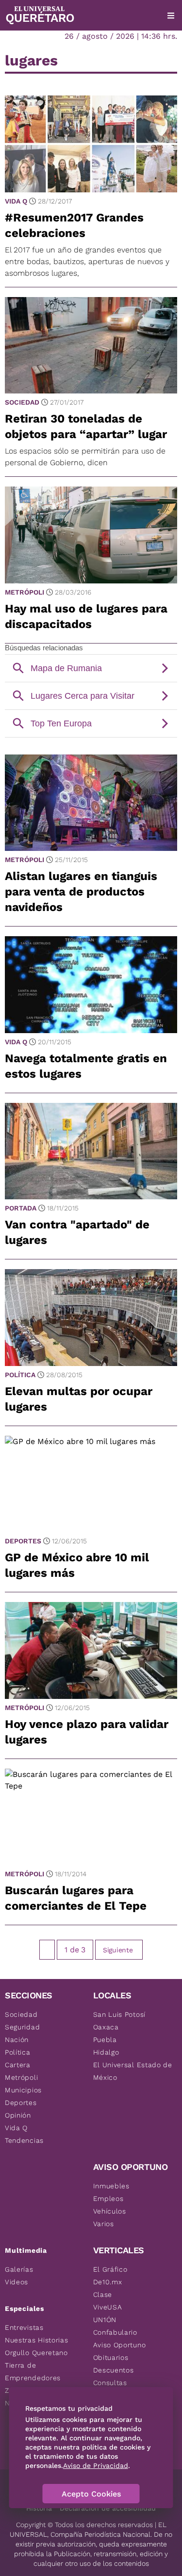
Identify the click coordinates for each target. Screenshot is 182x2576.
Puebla (105, 2040)
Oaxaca (106, 2027)
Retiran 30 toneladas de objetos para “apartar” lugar (86, 426)
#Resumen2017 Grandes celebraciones (74, 225)
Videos (17, 2282)
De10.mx (108, 2282)
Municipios (23, 2090)
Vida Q (16, 201)
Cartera (18, 2065)
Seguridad (22, 2027)
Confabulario (115, 2332)
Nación (17, 2040)
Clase (103, 2294)
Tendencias (24, 2140)
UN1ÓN (105, 2320)
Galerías (19, 2269)
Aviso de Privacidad (96, 2466)
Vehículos (110, 2211)
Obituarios (111, 2357)
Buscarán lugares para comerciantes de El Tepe (76, 1898)
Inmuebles (111, 2186)
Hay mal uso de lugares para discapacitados (86, 616)
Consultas (110, 2383)
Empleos (108, 2199)
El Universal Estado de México (133, 2071)
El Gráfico (110, 2269)
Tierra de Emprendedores (33, 2372)
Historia (39, 2508)
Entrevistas (24, 2327)
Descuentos (114, 2370)
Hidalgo (106, 2052)
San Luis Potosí (120, 2014)
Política (20, 1375)
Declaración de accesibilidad (108, 2508)
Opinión (18, 2115)
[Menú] (171, 16)
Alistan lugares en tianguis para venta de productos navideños (81, 892)
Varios (104, 2224)
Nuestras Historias (37, 2340)
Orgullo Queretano (36, 2353)
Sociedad (22, 402)
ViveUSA (108, 2307)
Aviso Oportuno (120, 2345)
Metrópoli (25, 592)
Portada (21, 1208)
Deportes (23, 1541)
